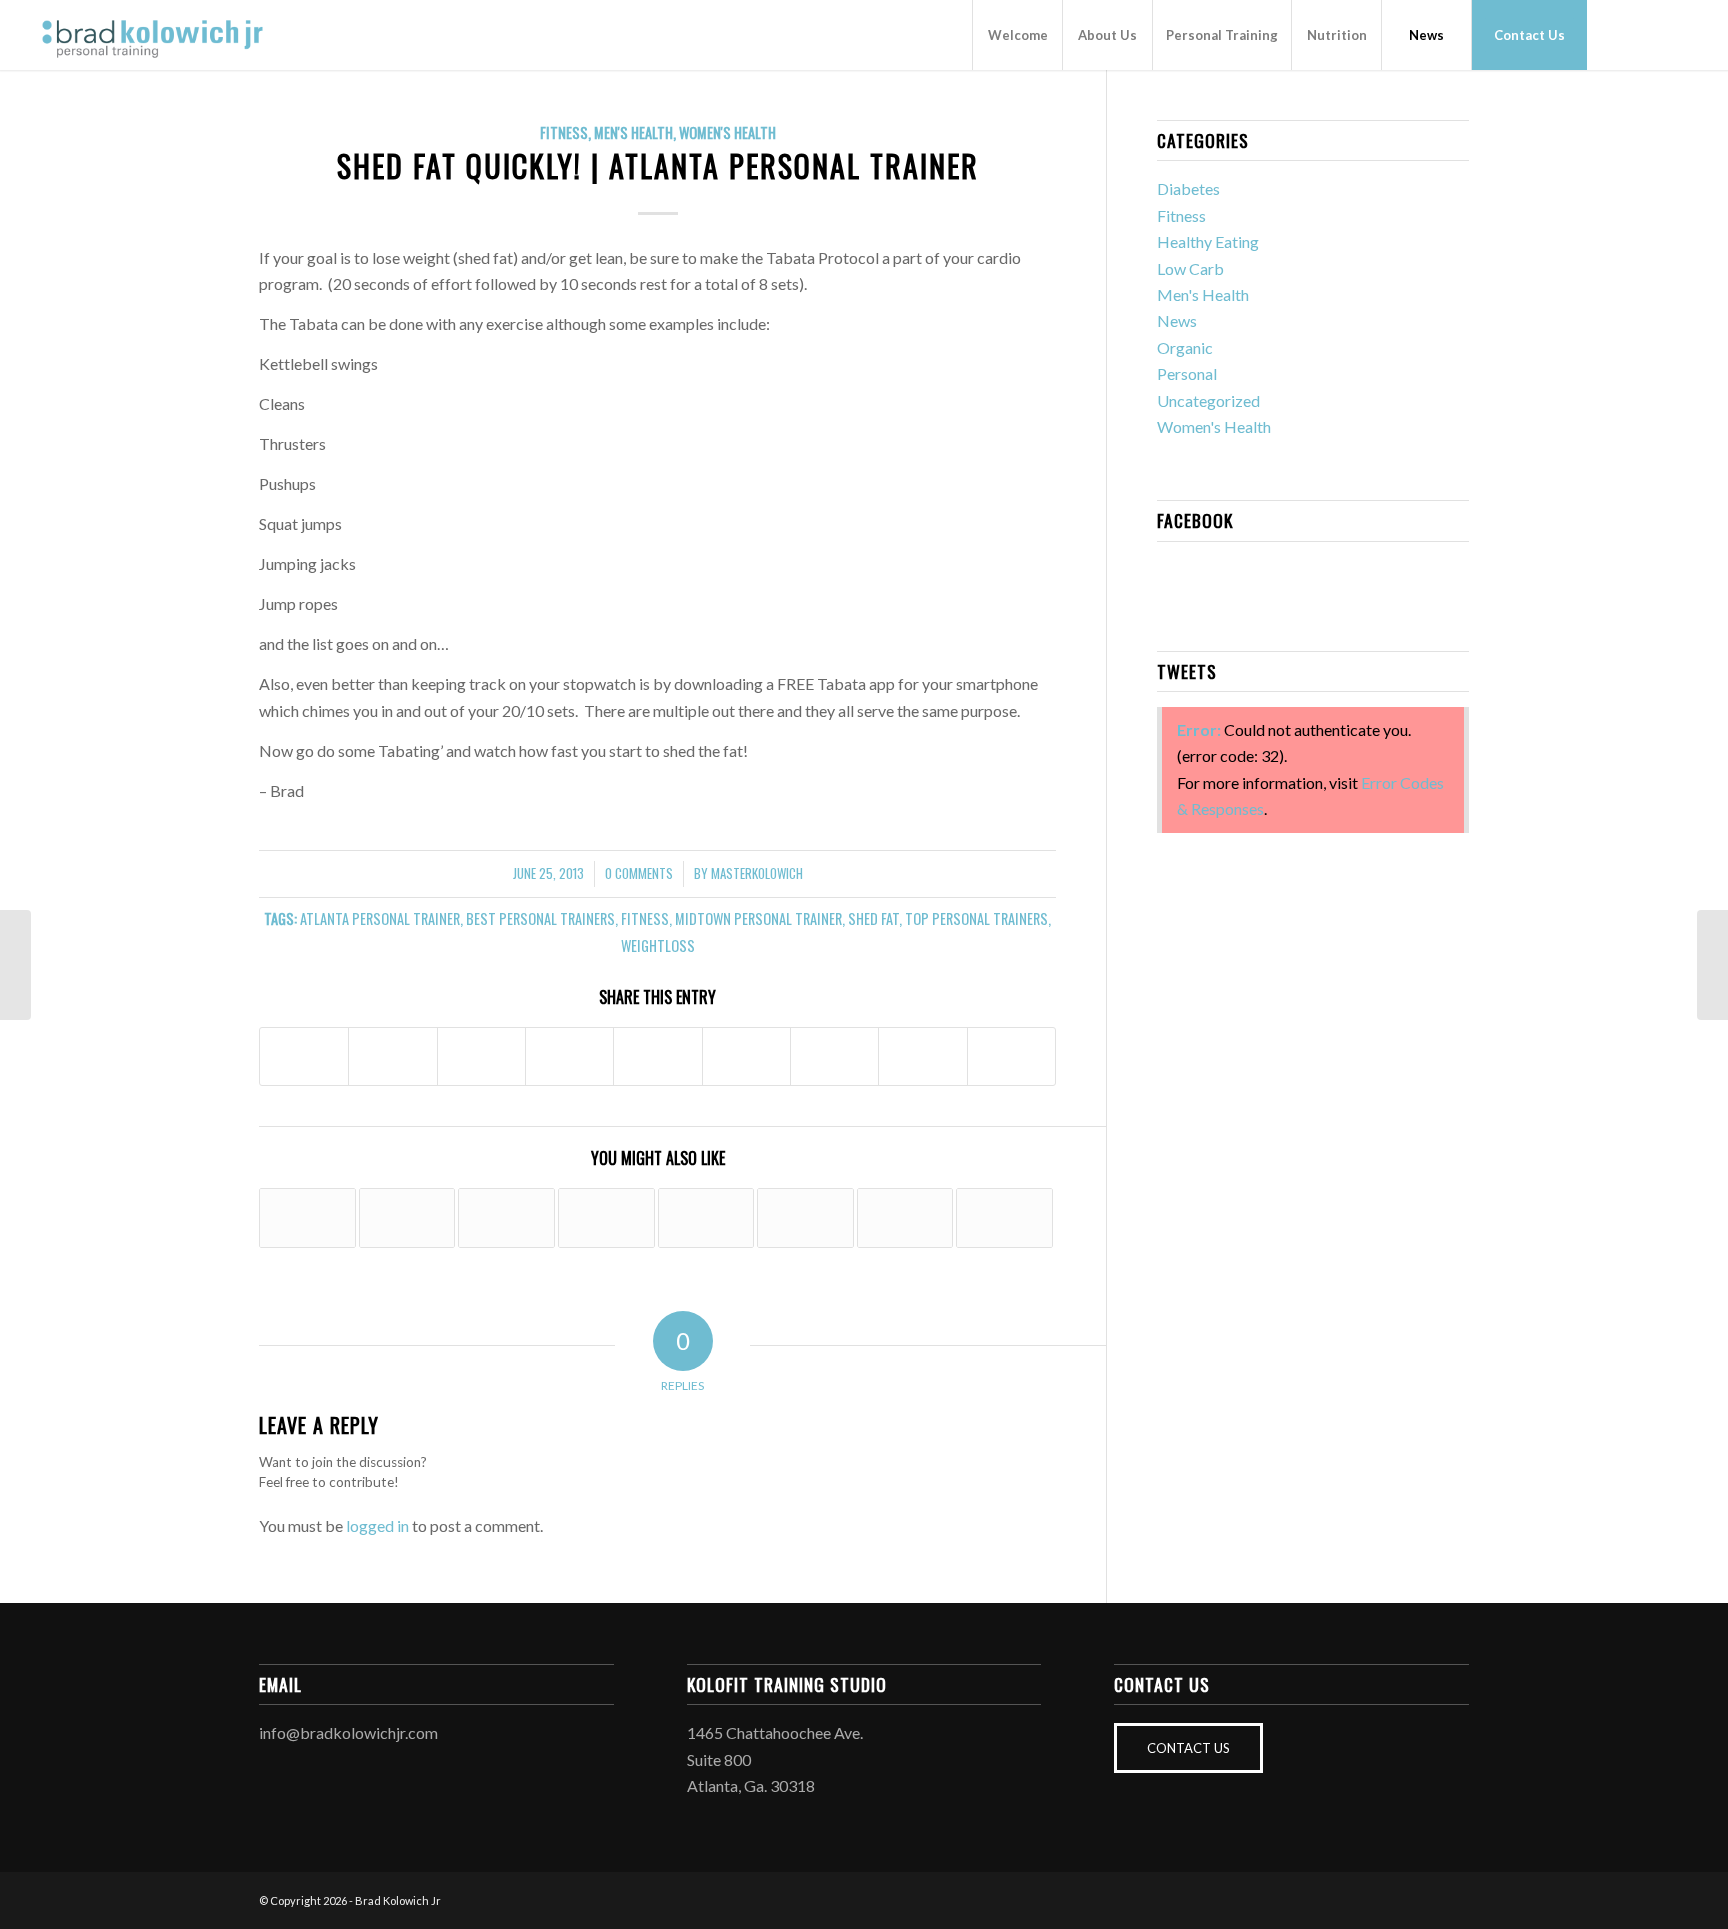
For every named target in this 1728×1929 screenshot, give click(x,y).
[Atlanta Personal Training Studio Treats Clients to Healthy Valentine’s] (506, 1218)
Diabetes (1188, 188)
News (1177, 320)
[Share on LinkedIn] (657, 1056)
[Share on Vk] (834, 1056)
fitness (645, 918)
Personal (1187, 373)
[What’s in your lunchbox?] (805, 1218)
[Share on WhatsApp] (481, 1056)
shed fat (873, 918)
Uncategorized (1208, 400)
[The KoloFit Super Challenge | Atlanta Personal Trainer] (606, 1218)
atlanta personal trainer (380, 918)
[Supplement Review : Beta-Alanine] (15, 965)
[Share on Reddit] (922, 1056)
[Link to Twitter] (1678, 34)
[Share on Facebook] (304, 1056)
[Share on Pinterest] (569, 1056)
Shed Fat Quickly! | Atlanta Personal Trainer (658, 165)
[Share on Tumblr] (746, 1056)
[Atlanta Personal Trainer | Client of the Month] (706, 1218)
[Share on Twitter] (392, 1056)
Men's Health (633, 132)
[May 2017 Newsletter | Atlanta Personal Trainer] (407, 1218)
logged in (377, 1525)
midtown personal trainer (758, 918)
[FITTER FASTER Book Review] (905, 1218)
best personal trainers (540, 918)
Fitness (564, 132)
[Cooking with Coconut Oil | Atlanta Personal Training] (1004, 1218)
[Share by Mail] (1011, 1056)
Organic (1185, 347)
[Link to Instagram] (1648, 34)
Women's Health (727, 132)
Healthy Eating (1208, 241)
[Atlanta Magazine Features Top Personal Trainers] (307, 1218)
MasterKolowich (757, 873)
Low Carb (1190, 268)
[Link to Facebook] (1618, 34)
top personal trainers (976, 918)
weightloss (658, 945)
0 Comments (639, 873)
